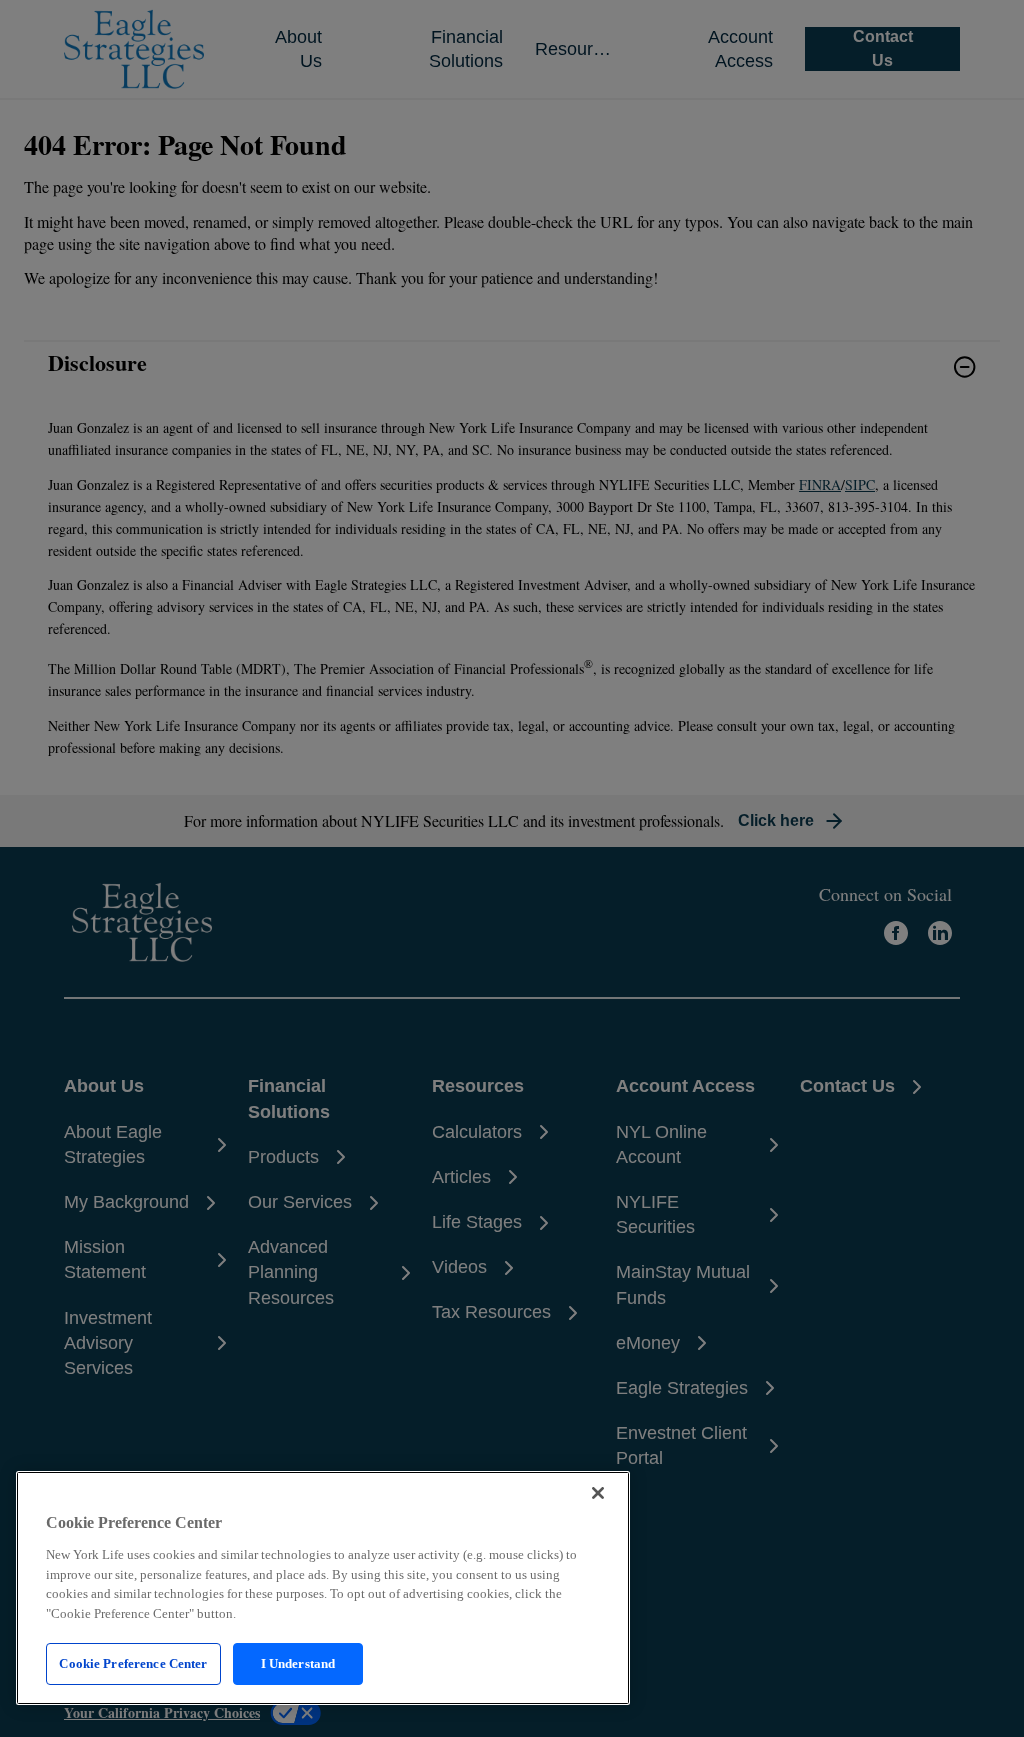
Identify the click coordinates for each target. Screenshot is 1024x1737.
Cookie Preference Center (133, 1663)
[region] (323, 1588)
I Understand (298, 1663)
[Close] (598, 1493)
